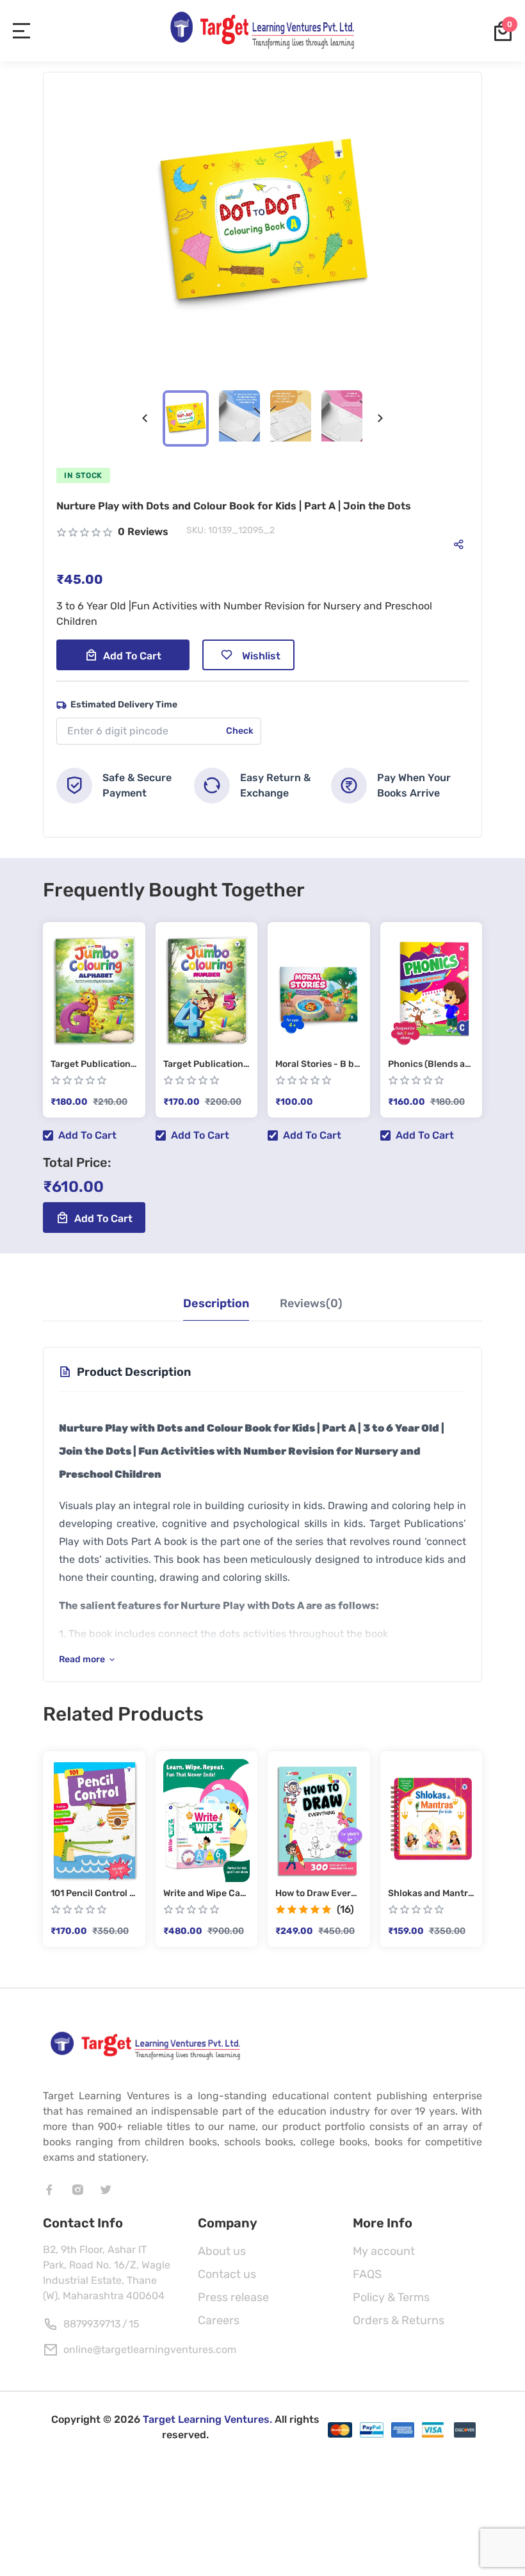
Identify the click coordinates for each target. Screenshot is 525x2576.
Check (240, 731)
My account (384, 2251)
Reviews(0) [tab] (311, 1303)
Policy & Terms (391, 2297)
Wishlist (261, 656)
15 (134, 2324)
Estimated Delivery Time (124, 705)
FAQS (367, 2274)
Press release (233, 2297)
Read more (82, 1659)
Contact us (227, 2274)
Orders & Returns (399, 2320)
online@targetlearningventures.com (150, 2349)
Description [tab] (216, 1303)
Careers (219, 2320)
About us (222, 2251)
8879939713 (92, 2324)
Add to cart (132, 656)
